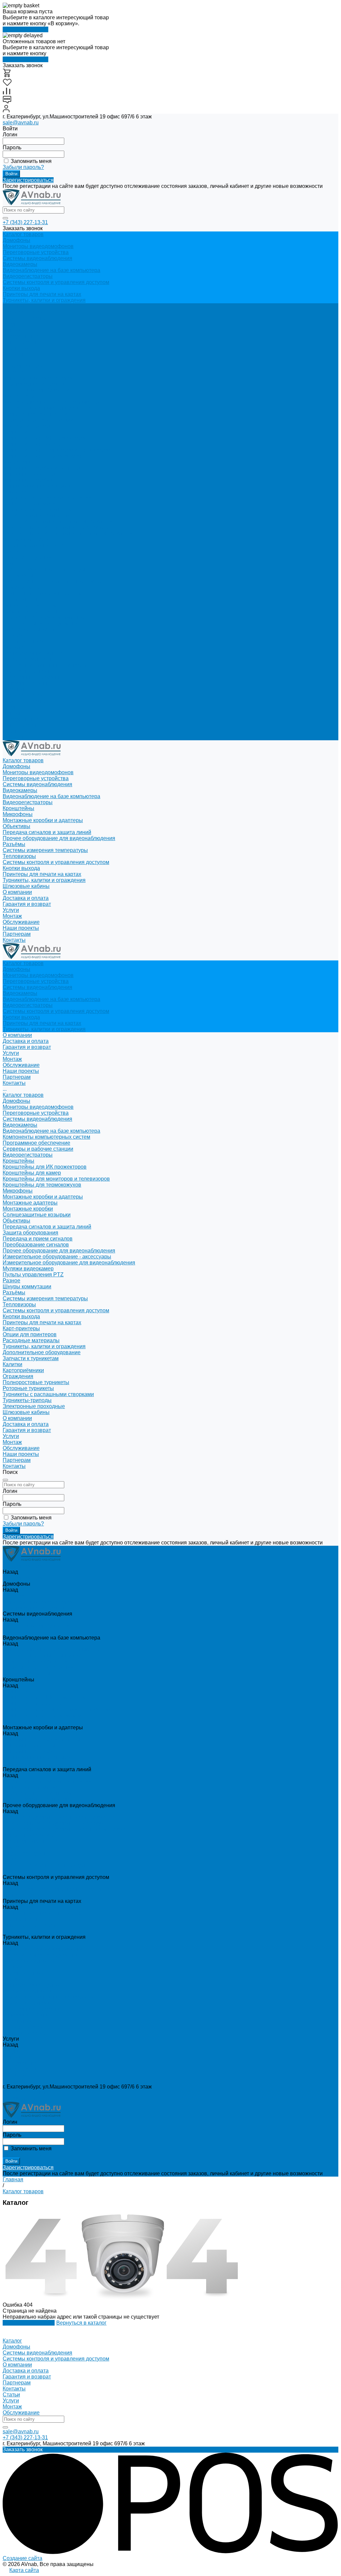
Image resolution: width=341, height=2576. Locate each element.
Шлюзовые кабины (26, 683)
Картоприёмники (23, 641)
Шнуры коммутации (27, 558)
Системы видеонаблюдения (37, 258)
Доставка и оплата (26, 695)
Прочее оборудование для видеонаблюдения (59, 522)
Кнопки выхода (21, 288)
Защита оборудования (30, 504)
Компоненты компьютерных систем (46, 408)
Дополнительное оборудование (42, 623)
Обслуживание (21, 336)
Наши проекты (21, 725)
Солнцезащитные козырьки (37, 486)
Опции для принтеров (30, 605)
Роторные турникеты (28, 659)
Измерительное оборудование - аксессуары (57, 528)
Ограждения (18, 647)
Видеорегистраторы (28, 276)
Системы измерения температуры (45, 570)
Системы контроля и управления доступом (56, 282)
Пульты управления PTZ (33, 546)
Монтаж (12, 330)
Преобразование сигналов (36, 516)
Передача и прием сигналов (38, 510)
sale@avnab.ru (21, 123)
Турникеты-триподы (27, 671)
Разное (11, 552)
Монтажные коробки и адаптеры (43, 468)
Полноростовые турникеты (36, 653)
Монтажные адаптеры (30, 474)
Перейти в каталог (25, 29)
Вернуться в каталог (81, 2323)
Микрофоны (18, 462)
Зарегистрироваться (28, 180)
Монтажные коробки (28, 480)
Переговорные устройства (36, 252)
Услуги (11, 707)
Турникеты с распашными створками (48, 665)
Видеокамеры (20, 264)
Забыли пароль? (23, 167)
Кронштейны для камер (32, 444)
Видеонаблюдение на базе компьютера (51, 270)
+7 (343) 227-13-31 (25, 222)
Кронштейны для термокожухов (42, 456)
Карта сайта (24, 2570)
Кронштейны (18, 432)
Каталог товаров (23, 366)
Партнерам (17, 731)
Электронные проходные (34, 677)
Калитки (12, 635)
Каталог (12, 2341)
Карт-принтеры (21, 599)
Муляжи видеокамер (28, 540)
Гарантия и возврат (27, 701)
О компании (17, 689)
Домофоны (16, 240)
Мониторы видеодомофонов (38, 246)
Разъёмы (14, 564)
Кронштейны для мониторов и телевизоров (56, 450)
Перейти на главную (29, 2323)
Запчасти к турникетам (31, 629)
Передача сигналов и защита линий (47, 498)
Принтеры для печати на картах (42, 294)
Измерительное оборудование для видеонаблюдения (69, 534)
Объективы (16, 492)
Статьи (11, 2395)
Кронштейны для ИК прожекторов (45, 438)
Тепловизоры (19, 575)
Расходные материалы (31, 611)
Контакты (14, 737)
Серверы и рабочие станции (38, 420)
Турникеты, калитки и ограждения (44, 300)
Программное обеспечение (36, 414)
